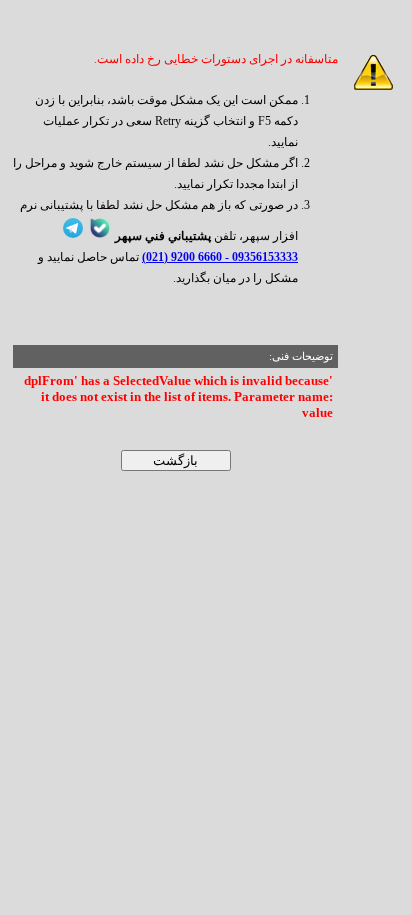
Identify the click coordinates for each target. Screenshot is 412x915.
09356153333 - (260, 257)
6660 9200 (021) (182, 257)
